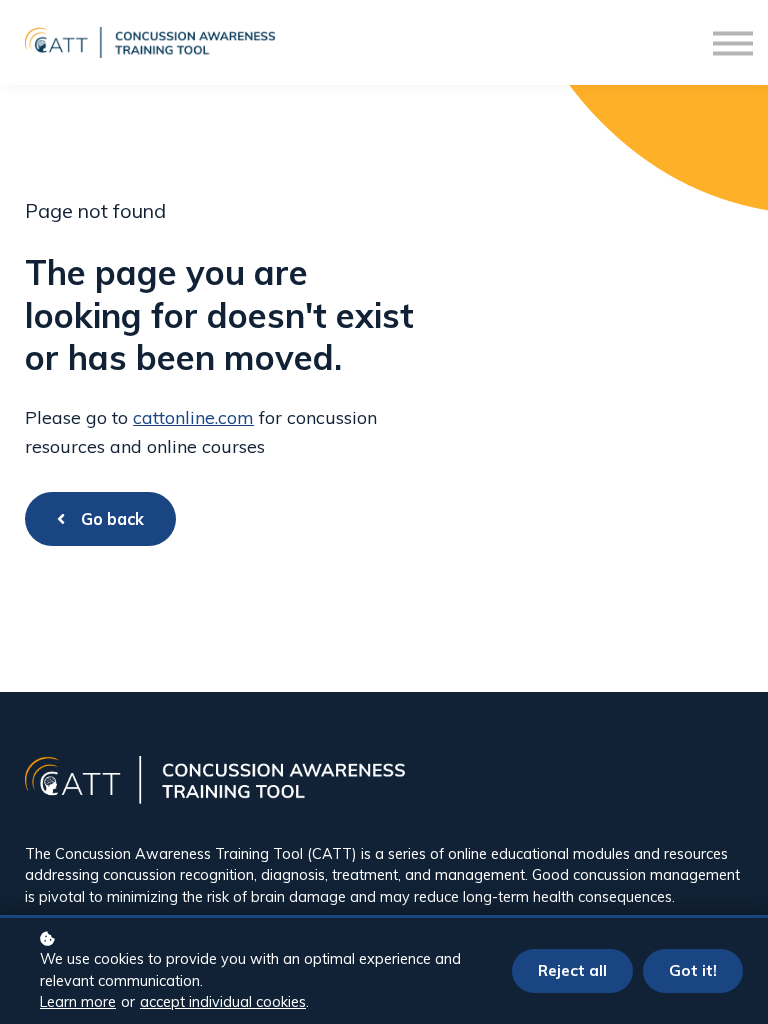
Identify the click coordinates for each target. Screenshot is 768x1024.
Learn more (78, 1002)
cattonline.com (193, 417)
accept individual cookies (223, 1002)
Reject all (572, 970)
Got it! (693, 970)
